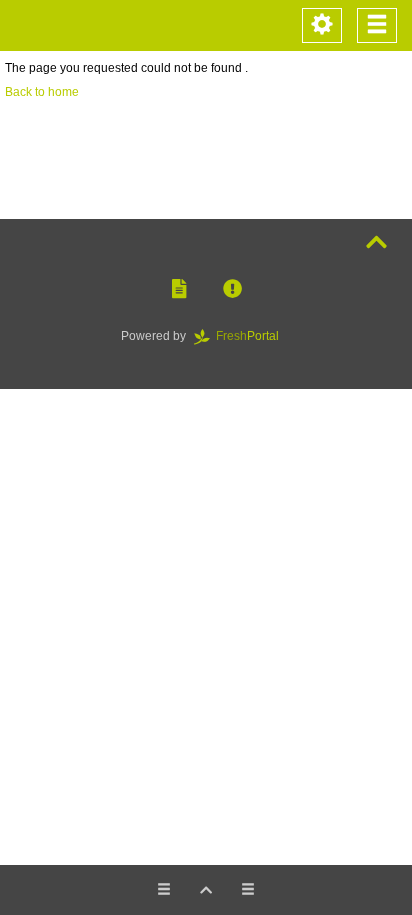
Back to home (42, 92)
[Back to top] (376, 242)
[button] (179, 289)
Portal (253, 336)
